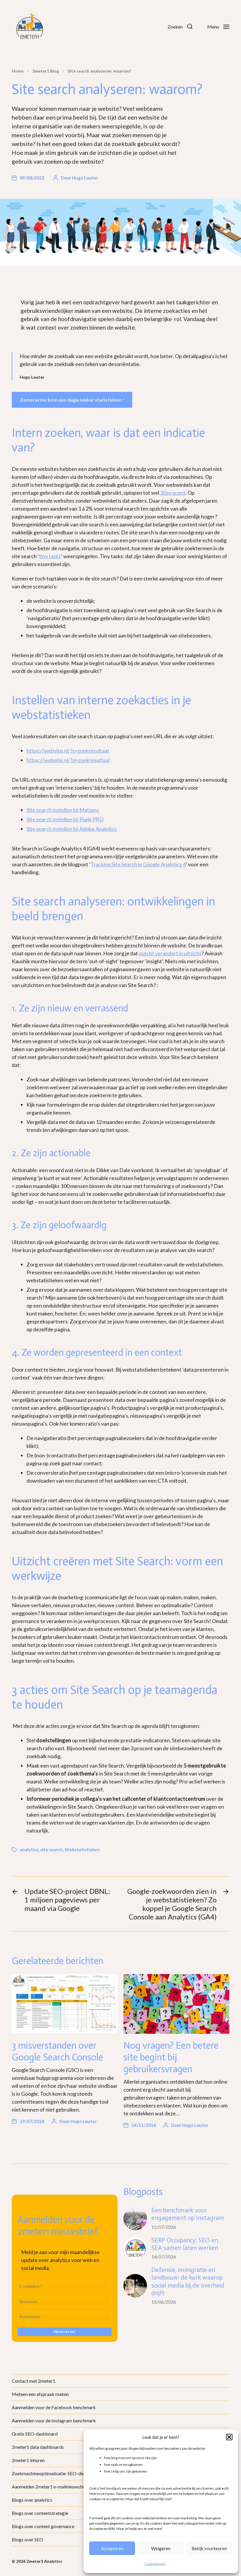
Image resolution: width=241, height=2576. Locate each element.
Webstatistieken (82, 1850)
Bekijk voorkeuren (209, 2548)
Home (18, 71)
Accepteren (112, 2548)
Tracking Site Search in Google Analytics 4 (138, 864)
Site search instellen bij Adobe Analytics (72, 829)
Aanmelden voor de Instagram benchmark (54, 2420)
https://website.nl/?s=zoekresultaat (68, 751)
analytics (29, 1850)
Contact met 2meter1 (34, 2381)
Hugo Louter (85, 178)
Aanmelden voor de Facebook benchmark (54, 2407)
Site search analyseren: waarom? (99, 71)
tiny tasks (50, 556)
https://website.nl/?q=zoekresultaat (68, 760)
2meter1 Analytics (44, 2561)
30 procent (173, 493)
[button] (229, 2437)
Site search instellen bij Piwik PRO (65, 819)
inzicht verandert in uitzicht (170, 953)
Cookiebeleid (155, 2564)
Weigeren (161, 2548)
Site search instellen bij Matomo (63, 810)
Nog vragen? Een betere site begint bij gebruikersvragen (171, 2057)
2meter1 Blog (46, 71)
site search (52, 1850)
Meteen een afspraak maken (40, 2394)
